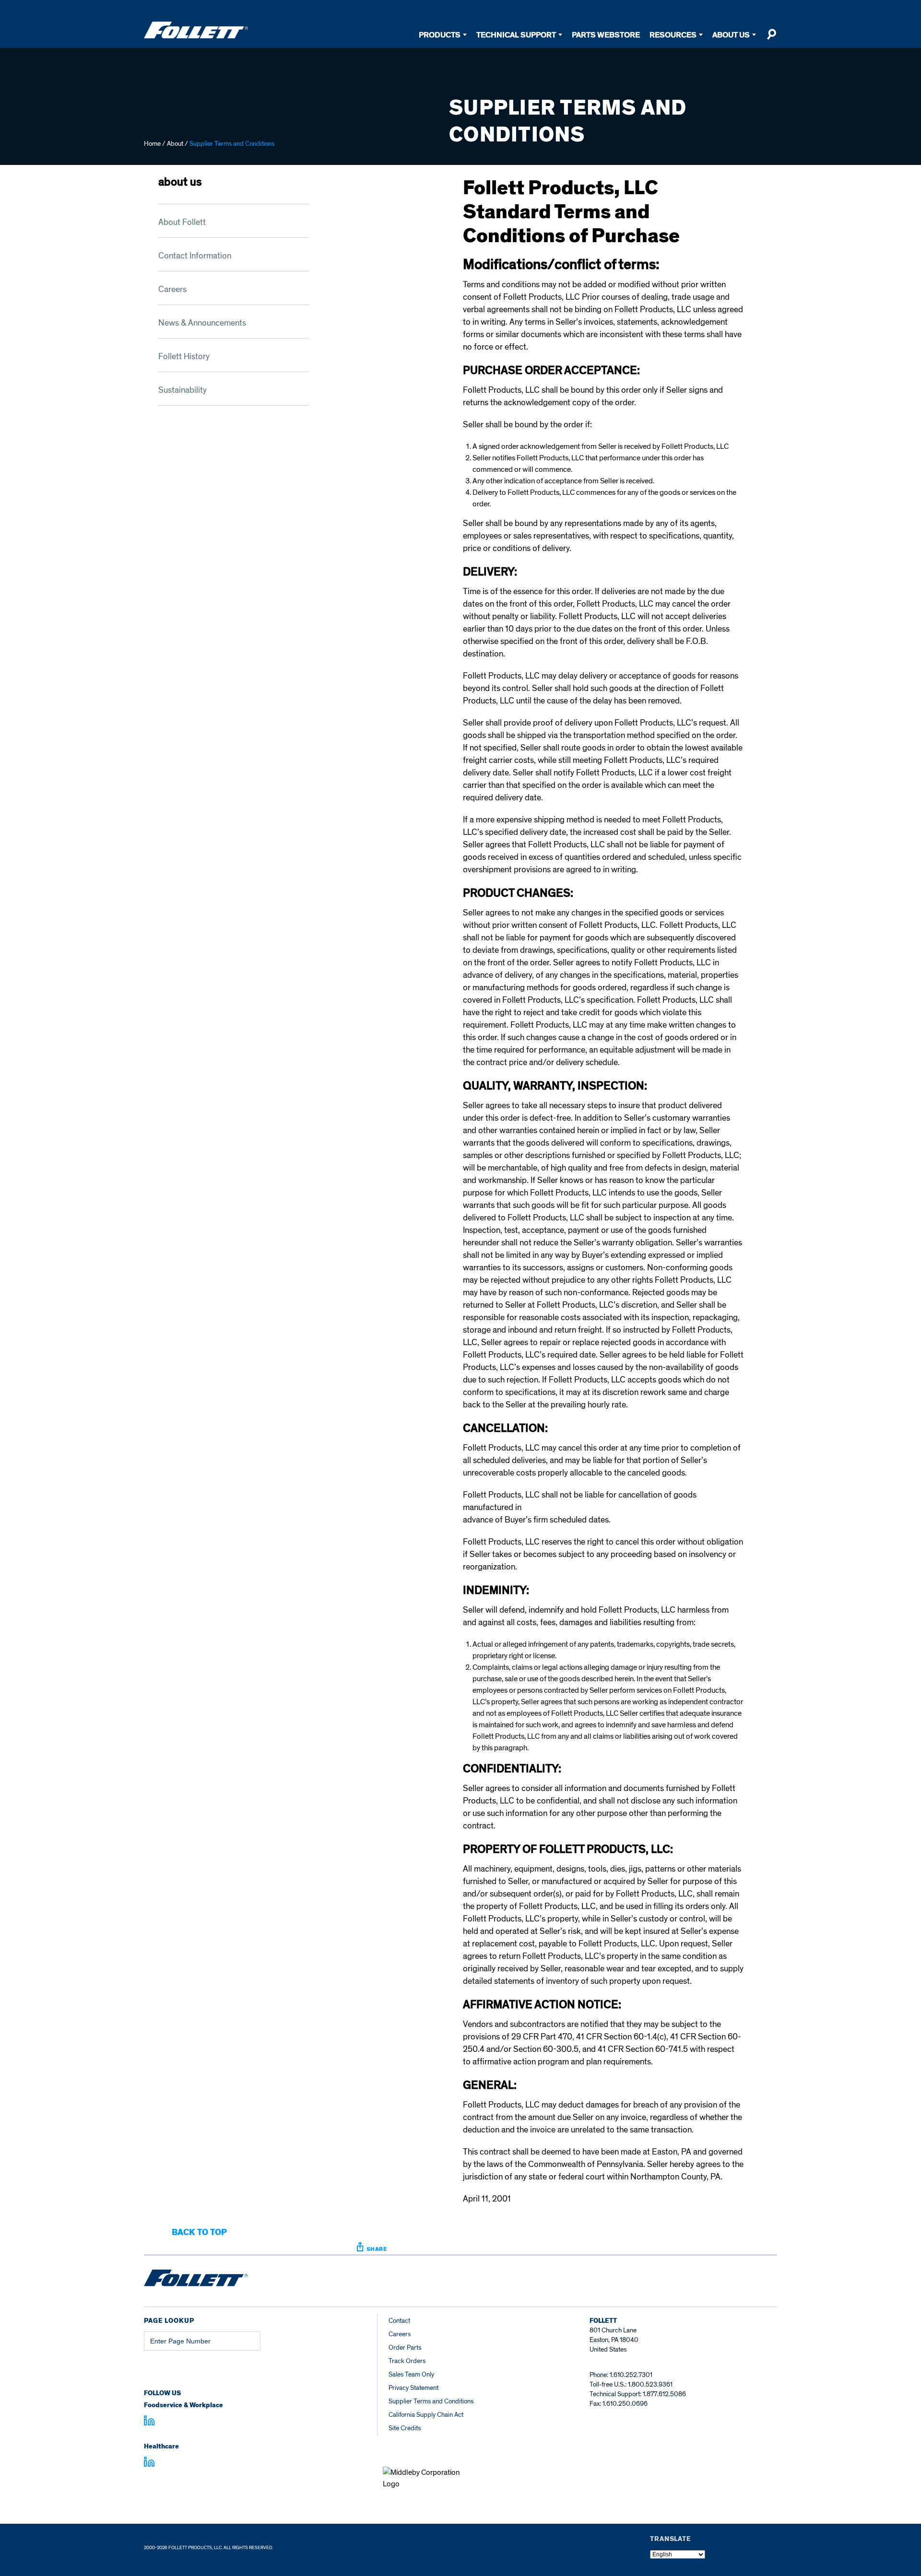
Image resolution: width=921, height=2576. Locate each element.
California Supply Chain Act (426, 2415)
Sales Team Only (411, 2374)
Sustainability (183, 390)
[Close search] (771, 38)
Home (152, 144)
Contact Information (195, 256)
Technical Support (516, 35)
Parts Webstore (606, 35)
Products (440, 35)
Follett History (184, 357)
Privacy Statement (413, 2388)
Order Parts (405, 2348)
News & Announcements (202, 323)
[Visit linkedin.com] (149, 2422)
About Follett (182, 222)
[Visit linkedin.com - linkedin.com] (149, 2463)
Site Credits (405, 2428)
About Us (731, 35)
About (175, 144)
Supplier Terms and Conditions (431, 2401)
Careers (172, 289)
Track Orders (407, 2361)
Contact (399, 2321)
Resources (673, 35)
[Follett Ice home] (196, 2280)
